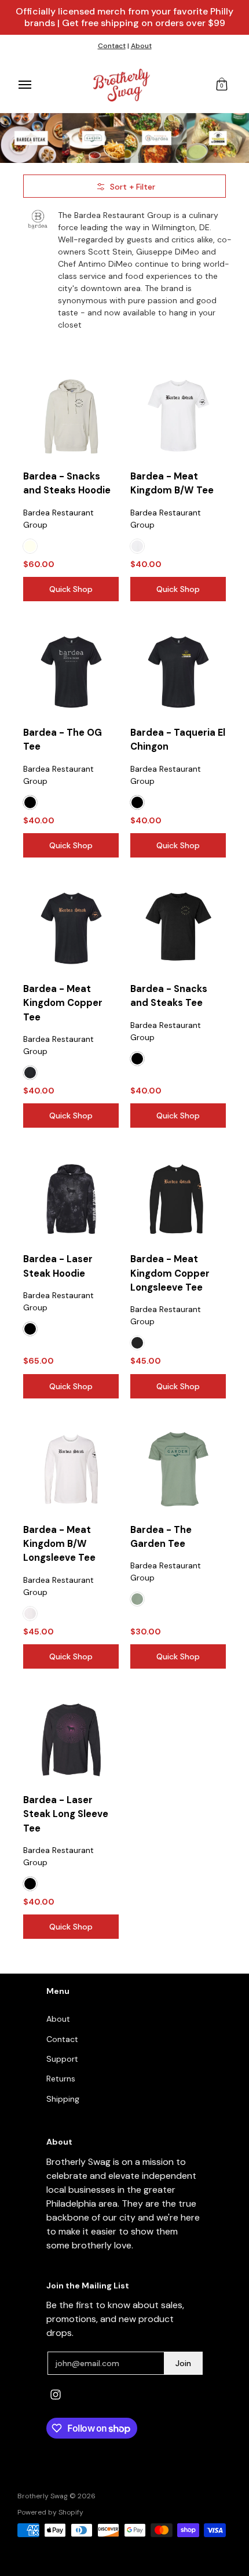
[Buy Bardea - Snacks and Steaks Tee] (178, 929)
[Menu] (24, 85)
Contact (112, 46)
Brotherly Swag (43, 2496)
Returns (61, 2079)
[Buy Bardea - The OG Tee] (71, 672)
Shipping (63, 2099)
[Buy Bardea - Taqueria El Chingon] (178, 672)
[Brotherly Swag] (122, 85)
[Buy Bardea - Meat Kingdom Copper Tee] (71, 929)
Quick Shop (71, 589)
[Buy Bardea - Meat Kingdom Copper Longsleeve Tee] (178, 1199)
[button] (222, 85)
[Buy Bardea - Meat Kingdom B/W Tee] (178, 416)
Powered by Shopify (50, 2512)
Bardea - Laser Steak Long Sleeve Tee (66, 1814)
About (141, 46)
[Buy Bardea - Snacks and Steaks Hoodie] (71, 416)
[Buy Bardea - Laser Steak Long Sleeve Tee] (71, 1740)
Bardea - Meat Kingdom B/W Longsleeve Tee (59, 1544)
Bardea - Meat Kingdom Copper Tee (63, 1003)
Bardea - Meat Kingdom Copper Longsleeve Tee (170, 1273)
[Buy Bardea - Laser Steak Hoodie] (71, 1199)
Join (183, 2363)
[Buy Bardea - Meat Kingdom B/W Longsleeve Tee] (71, 1469)
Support (62, 2059)
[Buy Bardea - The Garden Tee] (178, 1469)
